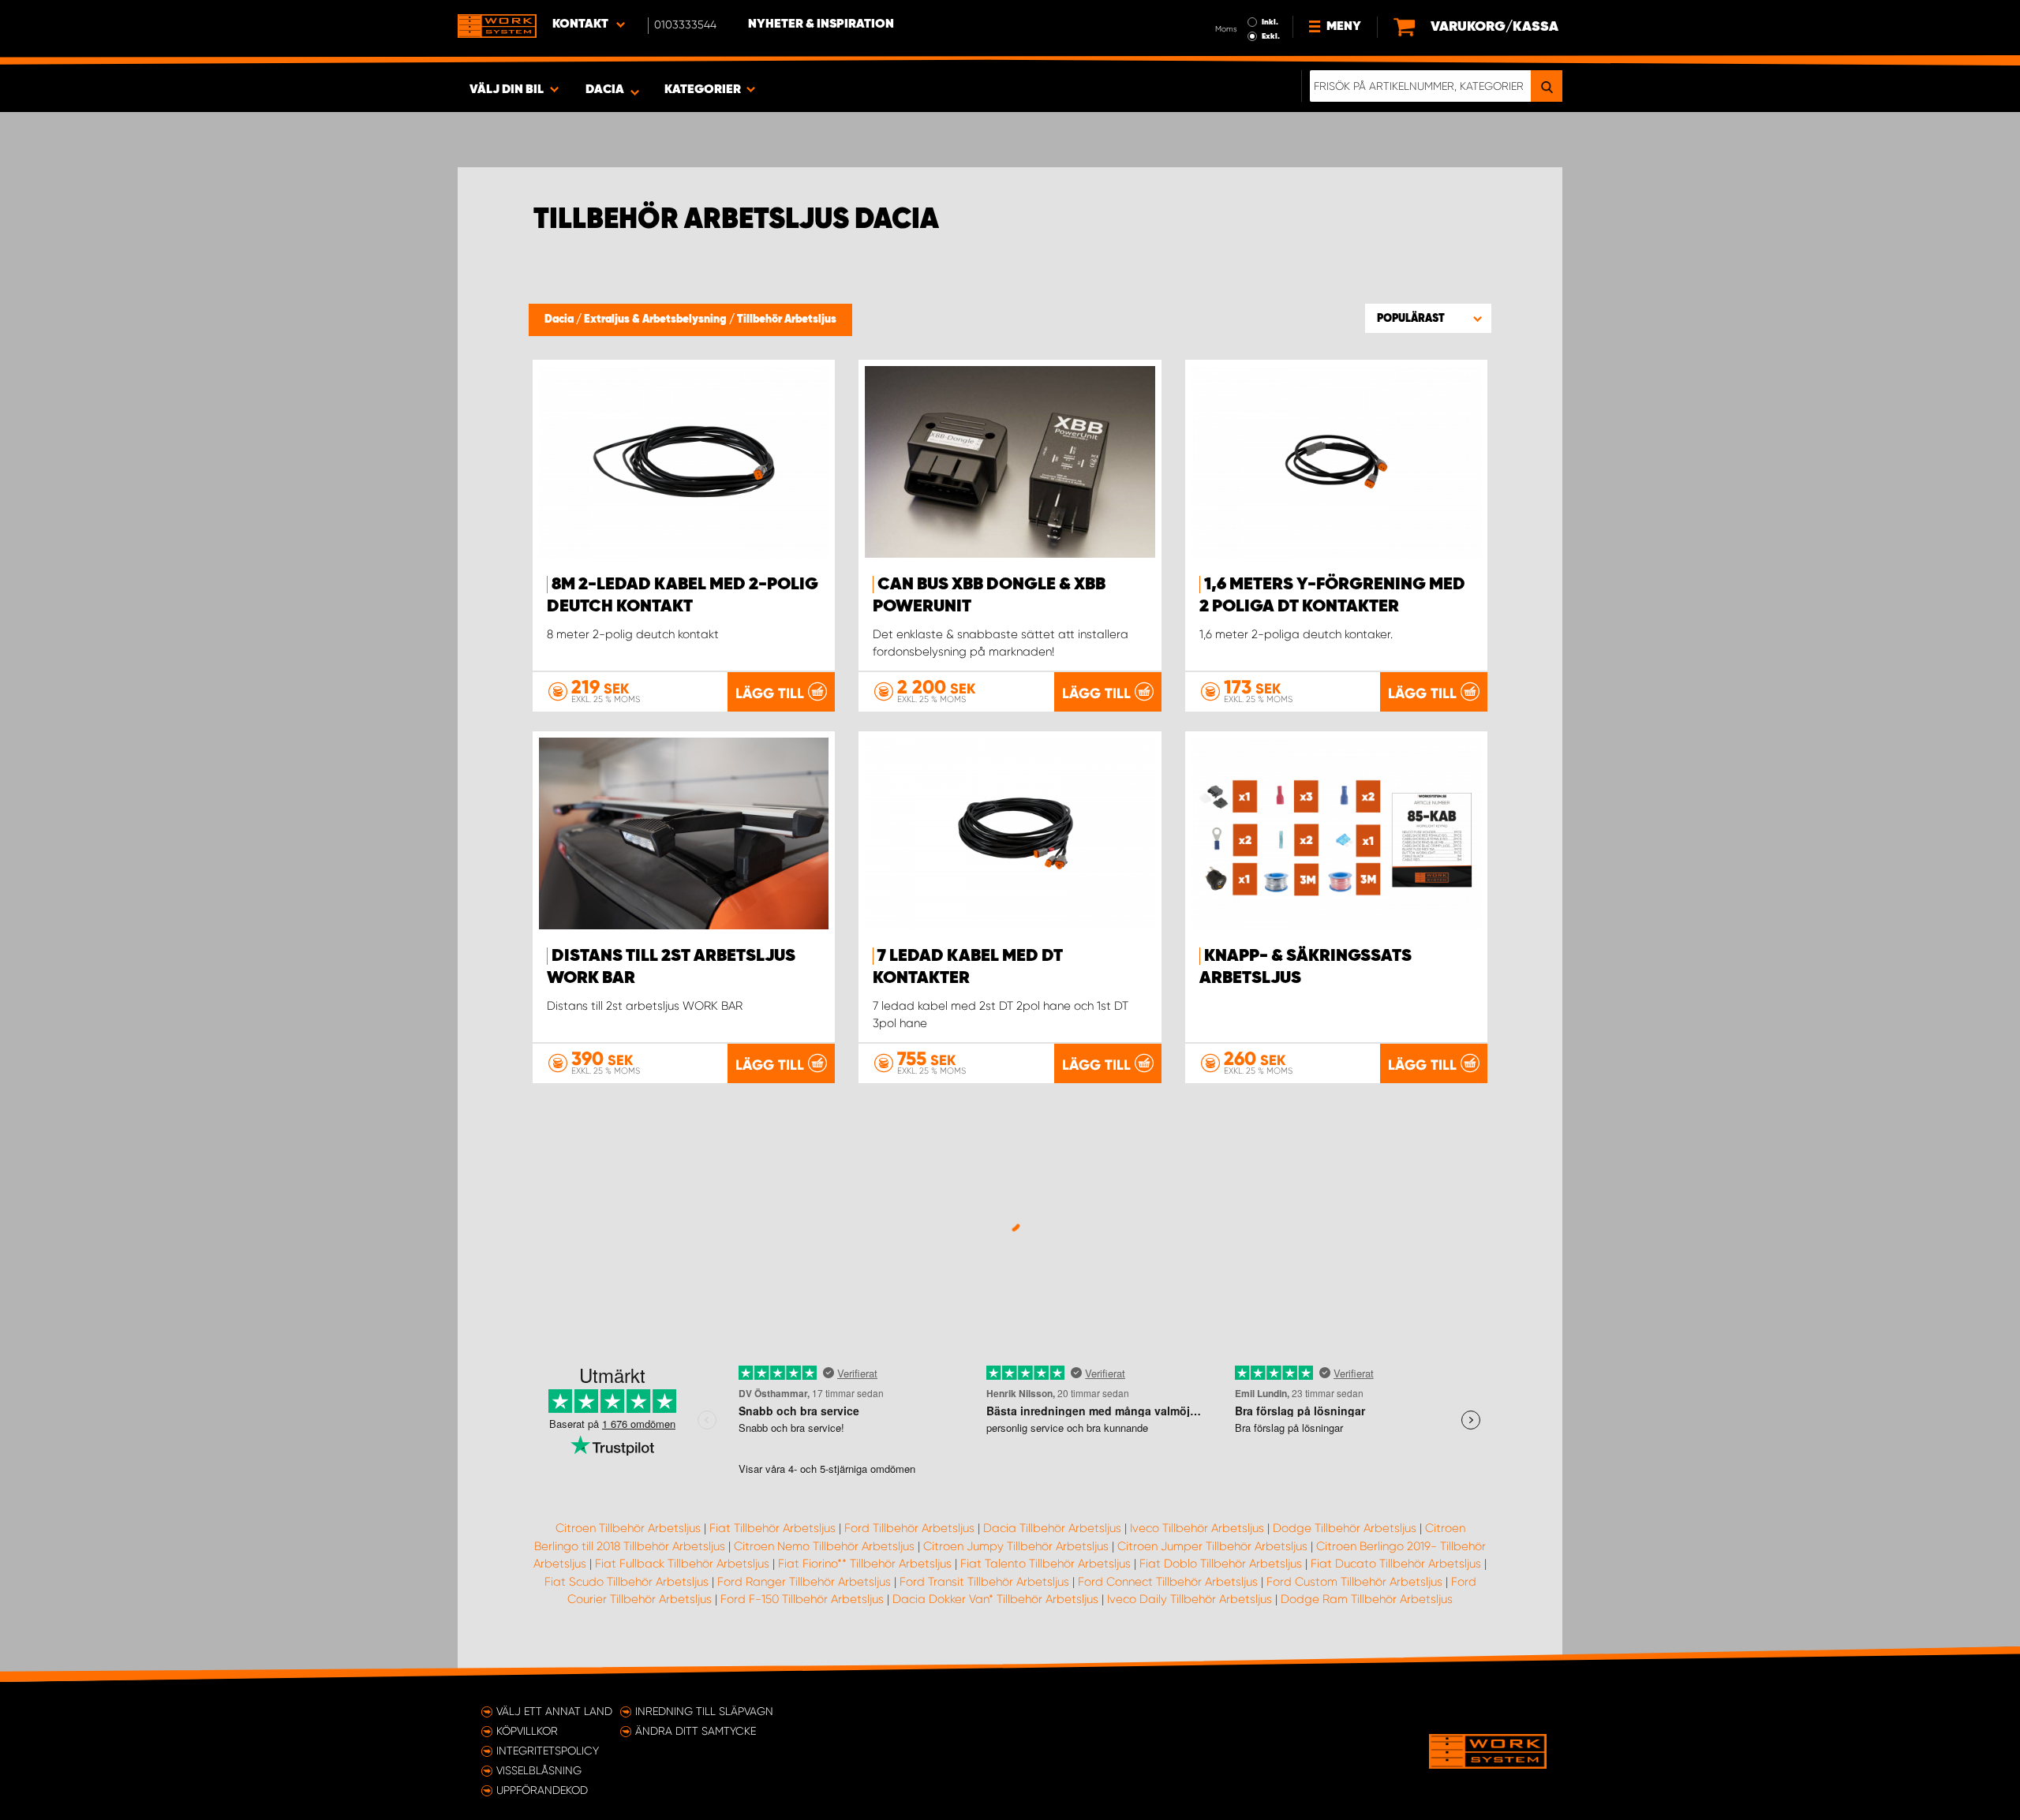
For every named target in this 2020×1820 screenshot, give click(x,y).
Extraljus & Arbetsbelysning (656, 320)
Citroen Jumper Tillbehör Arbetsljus (1212, 1546)
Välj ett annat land (554, 1711)
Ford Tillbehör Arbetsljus (909, 1528)
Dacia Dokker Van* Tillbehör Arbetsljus (995, 1599)
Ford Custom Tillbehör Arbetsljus (1354, 1582)
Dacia (560, 320)
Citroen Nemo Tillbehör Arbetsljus (824, 1546)
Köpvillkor (527, 1731)
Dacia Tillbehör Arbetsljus (1052, 1528)
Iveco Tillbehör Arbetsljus (1197, 1528)
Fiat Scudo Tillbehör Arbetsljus (627, 1582)
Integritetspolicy (548, 1751)
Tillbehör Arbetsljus (787, 320)
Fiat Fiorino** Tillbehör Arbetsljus (865, 1564)
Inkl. (1270, 22)
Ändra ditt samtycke (696, 1731)
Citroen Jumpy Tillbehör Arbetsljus (1016, 1546)
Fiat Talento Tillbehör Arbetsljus (1046, 1564)
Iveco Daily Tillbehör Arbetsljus (1190, 1599)
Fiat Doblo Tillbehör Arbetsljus (1221, 1564)
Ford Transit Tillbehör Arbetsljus (984, 1582)
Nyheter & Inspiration (821, 24)
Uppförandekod (542, 1790)
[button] (1428, 318)
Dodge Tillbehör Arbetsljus (1345, 1528)
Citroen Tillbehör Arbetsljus (628, 1528)
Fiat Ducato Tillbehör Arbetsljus (1396, 1564)
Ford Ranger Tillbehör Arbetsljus (804, 1582)
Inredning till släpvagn (704, 1711)
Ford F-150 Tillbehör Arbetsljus (802, 1599)
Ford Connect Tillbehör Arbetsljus (1168, 1582)
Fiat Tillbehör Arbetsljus (772, 1528)
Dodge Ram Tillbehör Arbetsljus (1367, 1599)
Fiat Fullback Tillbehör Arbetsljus (682, 1564)
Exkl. (1271, 36)
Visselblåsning (539, 1770)
